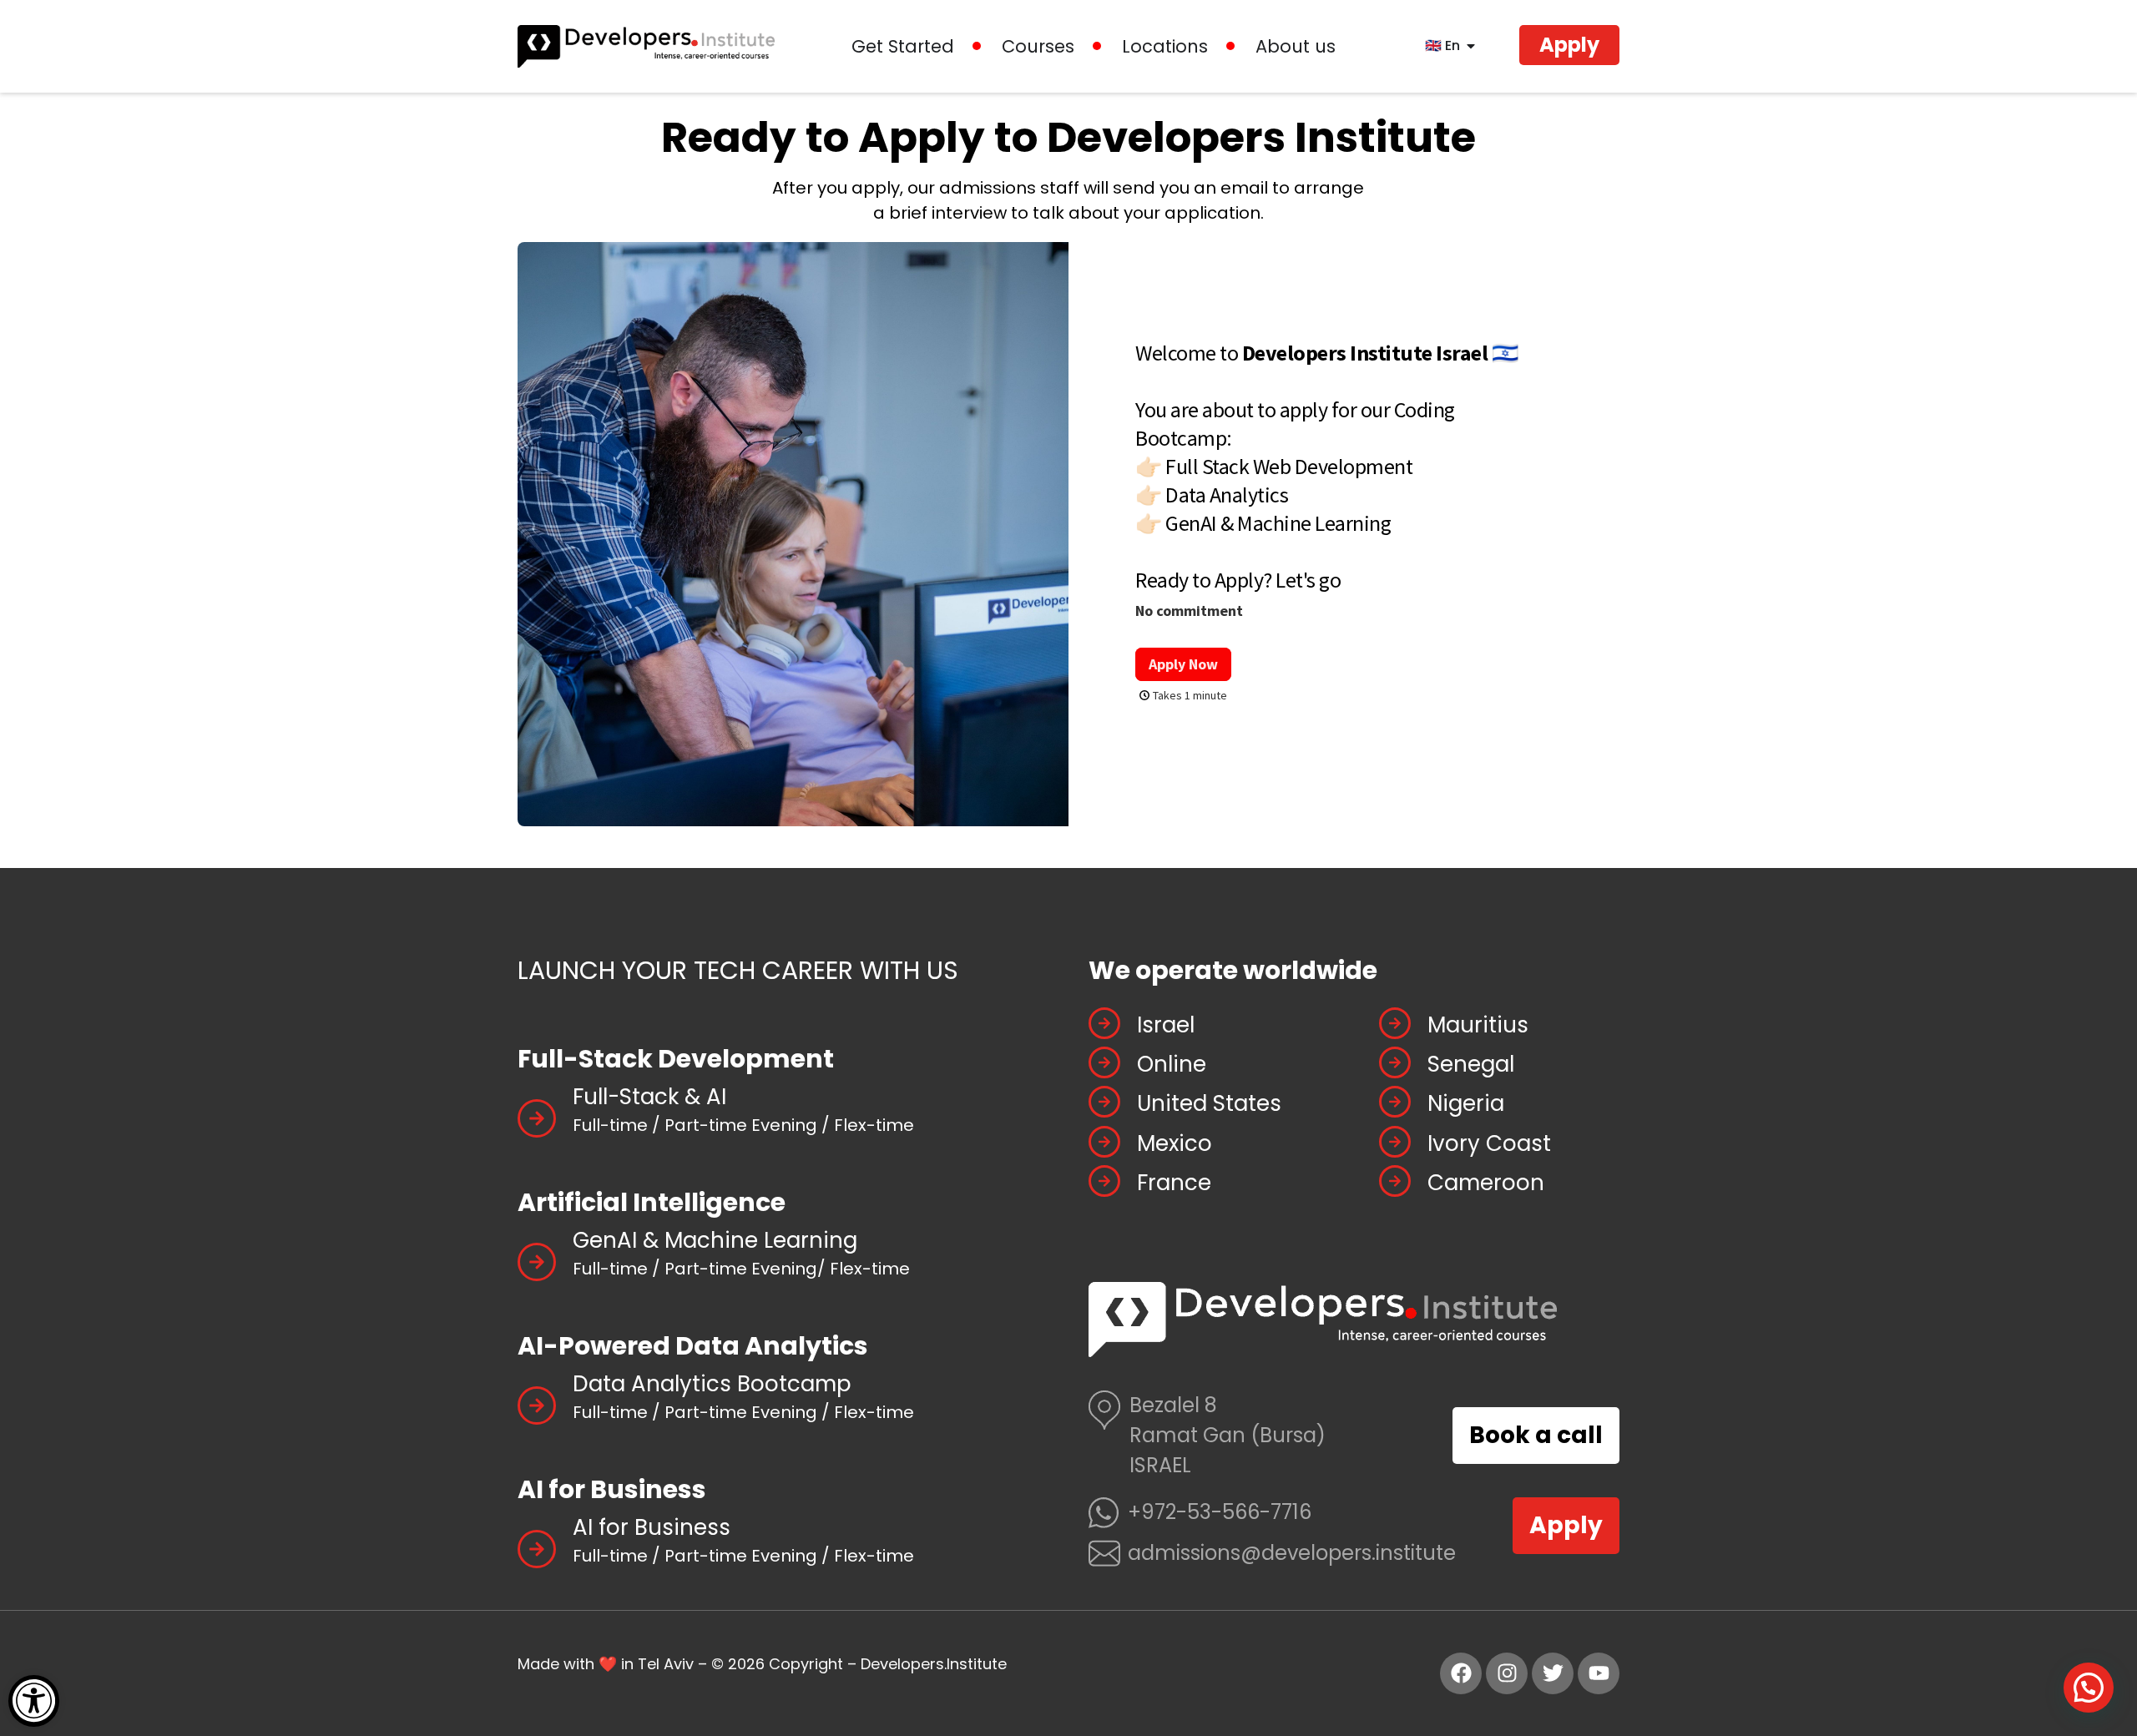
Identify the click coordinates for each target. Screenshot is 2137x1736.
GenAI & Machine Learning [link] (715, 1240)
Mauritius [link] (1478, 1025)
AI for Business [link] (652, 1527)
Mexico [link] (1175, 1143)
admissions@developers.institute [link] (1292, 1553)
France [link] (1174, 1183)
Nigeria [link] (1466, 1103)
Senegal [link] (1471, 1064)
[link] (34, 1701)
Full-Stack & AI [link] (649, 1097)
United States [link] (1209, 1103)
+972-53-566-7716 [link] (1220, 1512)
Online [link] (1172, 1064)
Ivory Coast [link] (1489, 1143)
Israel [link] (1166, 1025)
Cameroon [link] (1486, 1183)
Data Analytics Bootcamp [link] (712, 1384)
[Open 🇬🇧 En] (1471, 46)
